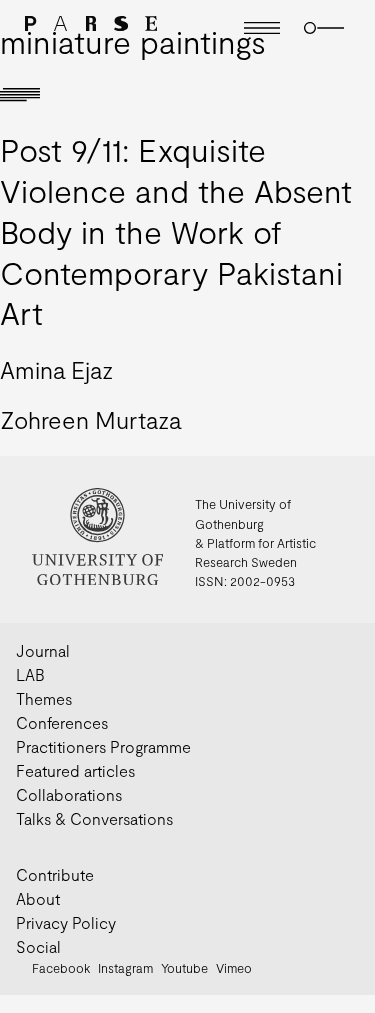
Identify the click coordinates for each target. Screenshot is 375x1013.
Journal (43, 650)
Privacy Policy (66, 922)
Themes (44, 698)
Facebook (61, 968)
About (38, 898)
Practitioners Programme (103, 746)
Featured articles (75, 770)
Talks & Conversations (94, 818)
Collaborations (69, 794)
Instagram (125, 968)
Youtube (184, 968)
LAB (30, 674)
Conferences (62, 722)
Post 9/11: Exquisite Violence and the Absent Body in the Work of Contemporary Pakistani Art (176, 230)
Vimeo (234, 968)
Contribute (55, 874)
